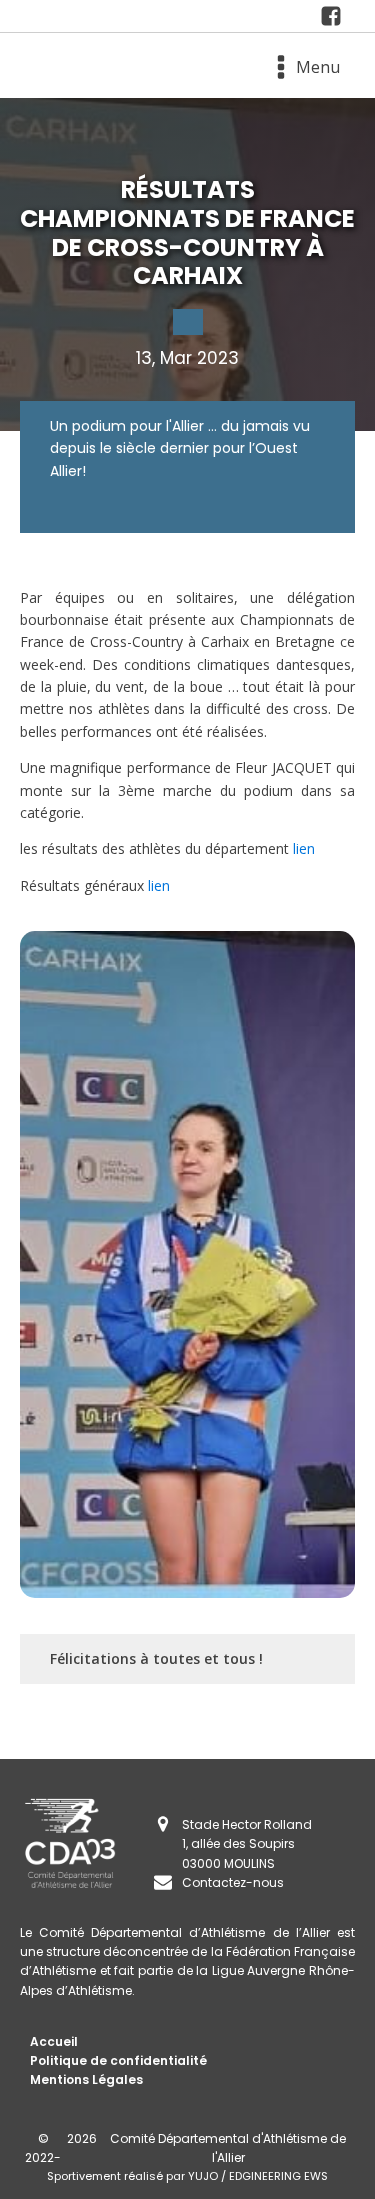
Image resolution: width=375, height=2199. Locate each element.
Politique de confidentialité (118, 2060)
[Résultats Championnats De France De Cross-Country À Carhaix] (337, 16)
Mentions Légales (86, 2079)
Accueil (54, 2041)
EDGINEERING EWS (278, 2176)
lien (304, 848)
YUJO (203, 2176)
